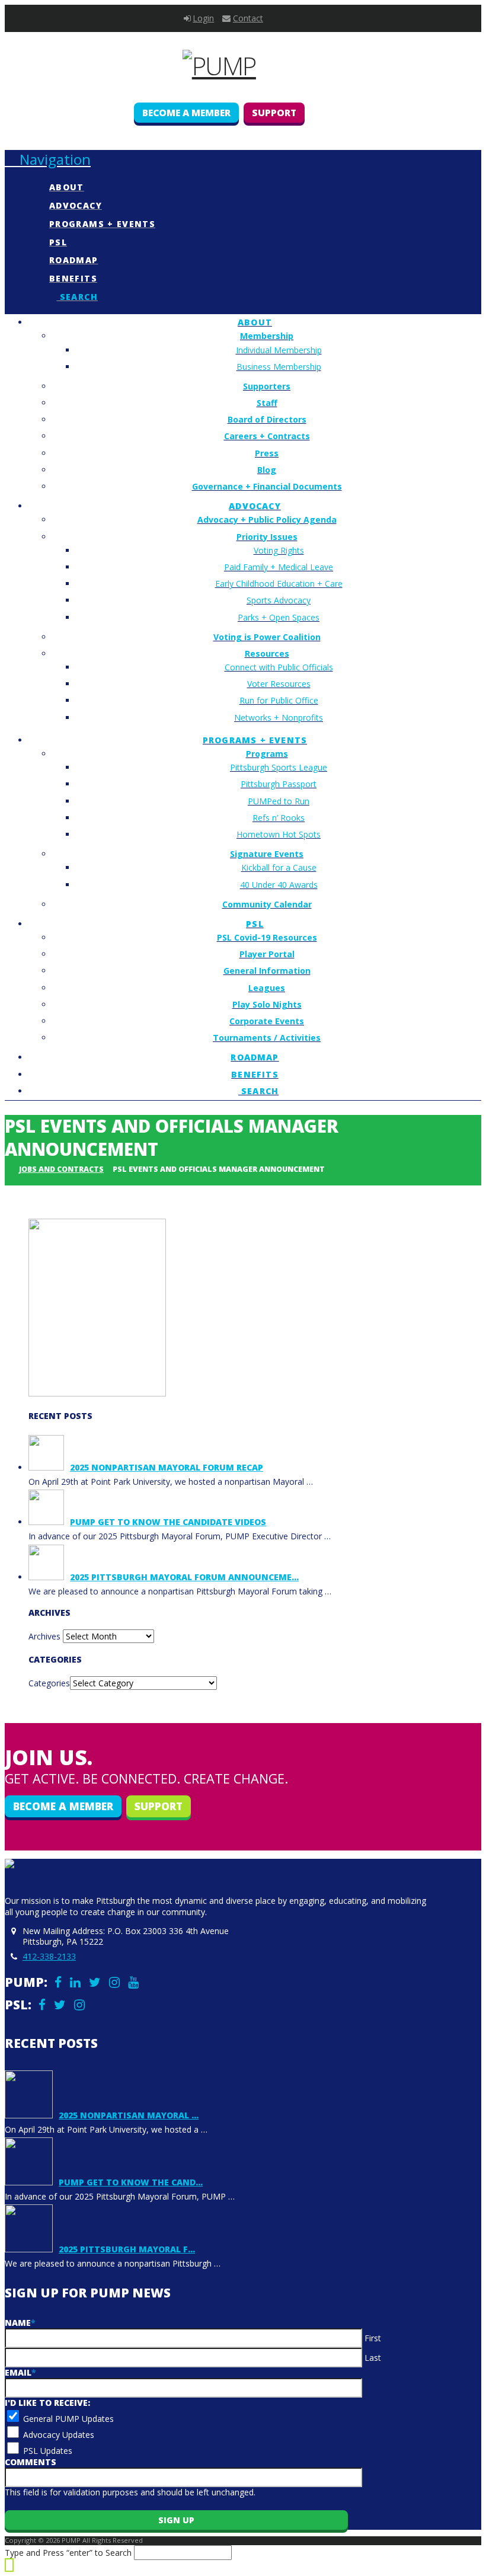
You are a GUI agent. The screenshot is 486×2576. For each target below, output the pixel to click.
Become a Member (186, 113)
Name (20, 2323)
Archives (44, 1636)
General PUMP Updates (68, 2419)
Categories (49, 1683)
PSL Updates (48, 2451)
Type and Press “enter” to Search (68, 2553)
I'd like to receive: (47, 2403)
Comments (31, 2462)
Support (274, 113)
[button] (48, 159)
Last (373, 2358)
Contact (248, 18)
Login (203, 18)
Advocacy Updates (59, 2435)
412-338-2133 (49, 1956)
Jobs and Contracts (61, 1169)
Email (20, 2372)
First (373, 2338)
